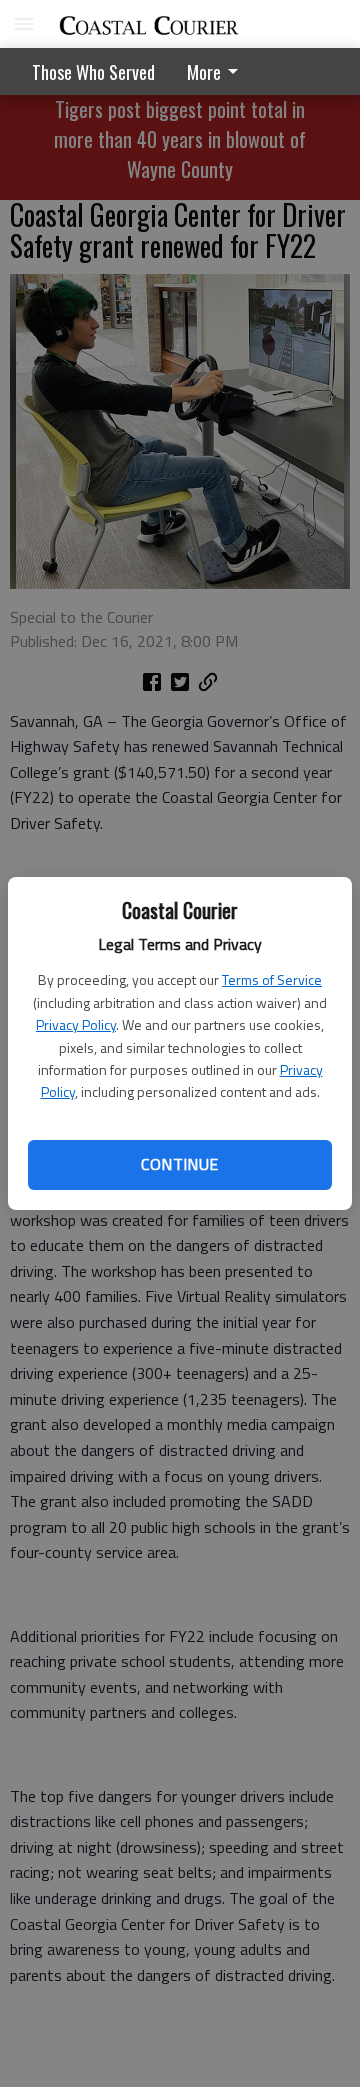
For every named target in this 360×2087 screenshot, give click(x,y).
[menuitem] (218, 71)
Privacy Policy (76, 1024)
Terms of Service (272, 979)
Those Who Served (93, 72)
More (204, 72)
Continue (179, 1164)
